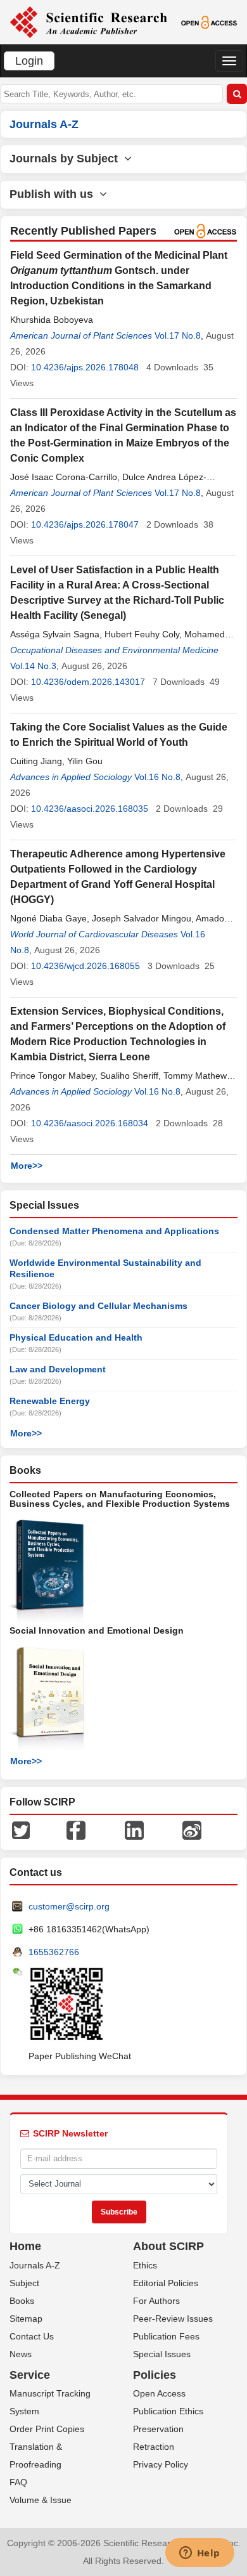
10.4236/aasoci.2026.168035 (90, 809)
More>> (27, 1166)
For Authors (156, 2301)
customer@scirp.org (69, 1906)
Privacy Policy (161, 2464)
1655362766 (54, 1952)
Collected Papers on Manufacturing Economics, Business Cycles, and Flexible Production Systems (120, 1499)
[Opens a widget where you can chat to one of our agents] (199, 2554)
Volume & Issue (41, 2500)
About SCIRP (168, 2246)
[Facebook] (76, 1830)
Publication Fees (166, 2336)
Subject (24, 2283)
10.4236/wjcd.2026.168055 (85, 966)
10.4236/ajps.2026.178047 (85, 524)
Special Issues (162, 2354)
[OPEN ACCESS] (209, 22)
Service (30, 2375)
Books (22, 2301)
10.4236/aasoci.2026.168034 (90, 1123)
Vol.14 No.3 (33, 666)
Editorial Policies (166, 2283)
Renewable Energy (50, 1401)
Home (25, 2246)
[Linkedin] (134, 1830)
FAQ (18, 2482)
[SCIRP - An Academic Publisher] (88, 22)
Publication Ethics (168, 2411)
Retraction (154, 2447)
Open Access (159, 2393)
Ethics (145, 2265)
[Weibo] (192, 1830)
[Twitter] (21, 1830)
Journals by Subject (67, 159)
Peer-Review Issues (173, 2319)
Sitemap (26, 2319)
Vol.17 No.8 (178, 335)
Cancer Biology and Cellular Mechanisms (98, 1306)
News (21, 2354)
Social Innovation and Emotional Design (97, 1630)
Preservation (158, 2429)
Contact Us (32, 2336)
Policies (155, 2375)
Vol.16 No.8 (157, 777)
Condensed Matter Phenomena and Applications (114, 1231)
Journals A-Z (35, 2265)
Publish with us (54, 194)
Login (29, 61)
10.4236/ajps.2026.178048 (85, 367)
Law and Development (58, 1369)
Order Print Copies (47, 2429)
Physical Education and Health (76, 1337)
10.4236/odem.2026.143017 (88, 682)
